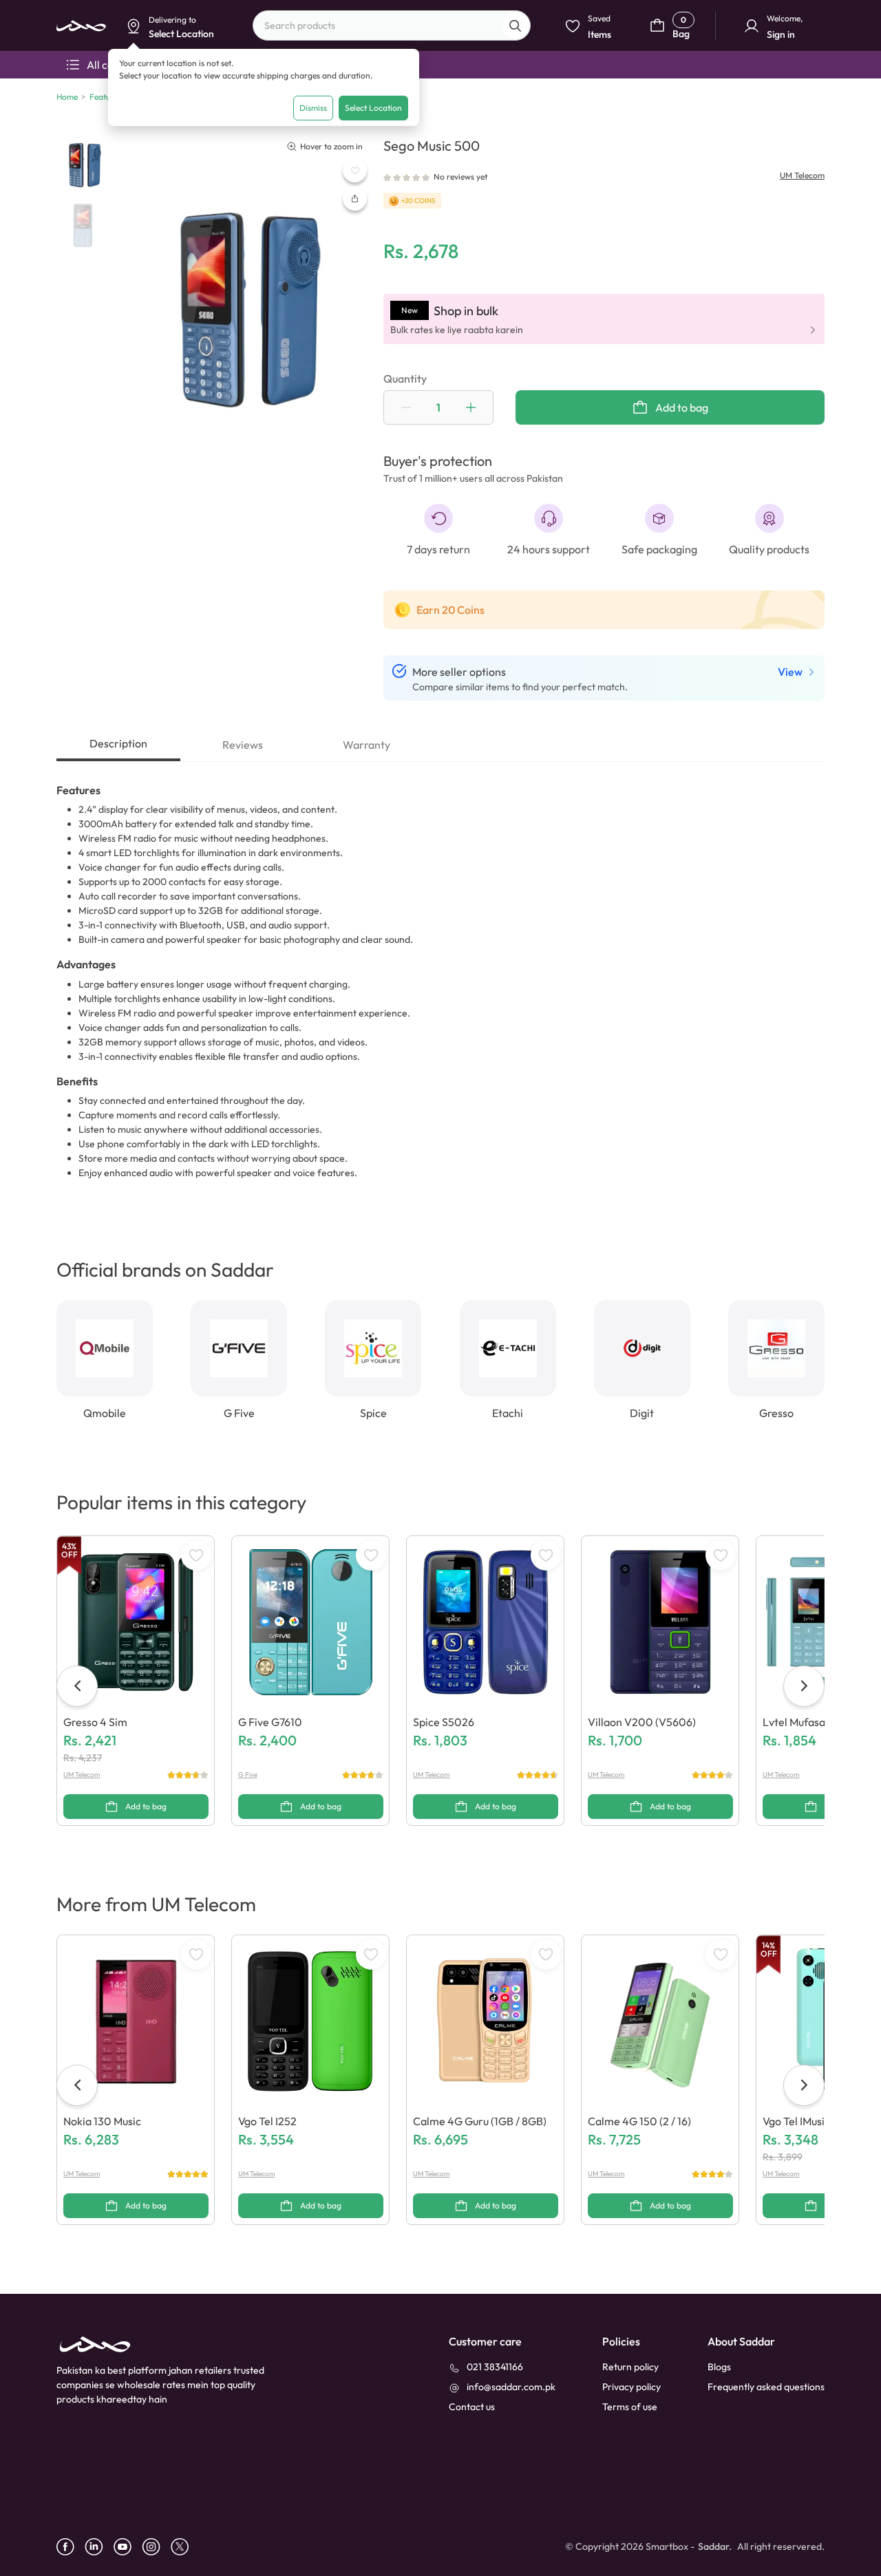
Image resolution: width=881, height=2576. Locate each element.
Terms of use (630, 2407)
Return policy (630, 2367)
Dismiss (313, 108)
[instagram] (156, 2547)
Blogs (719, 2367)
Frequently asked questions (766, 2387)
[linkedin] (99, 2547)
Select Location (373, 108)
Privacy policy (631, 2387)
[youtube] (128, 2547)
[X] (185, 2547)
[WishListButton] (355, 170)
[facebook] (71, 2547)
